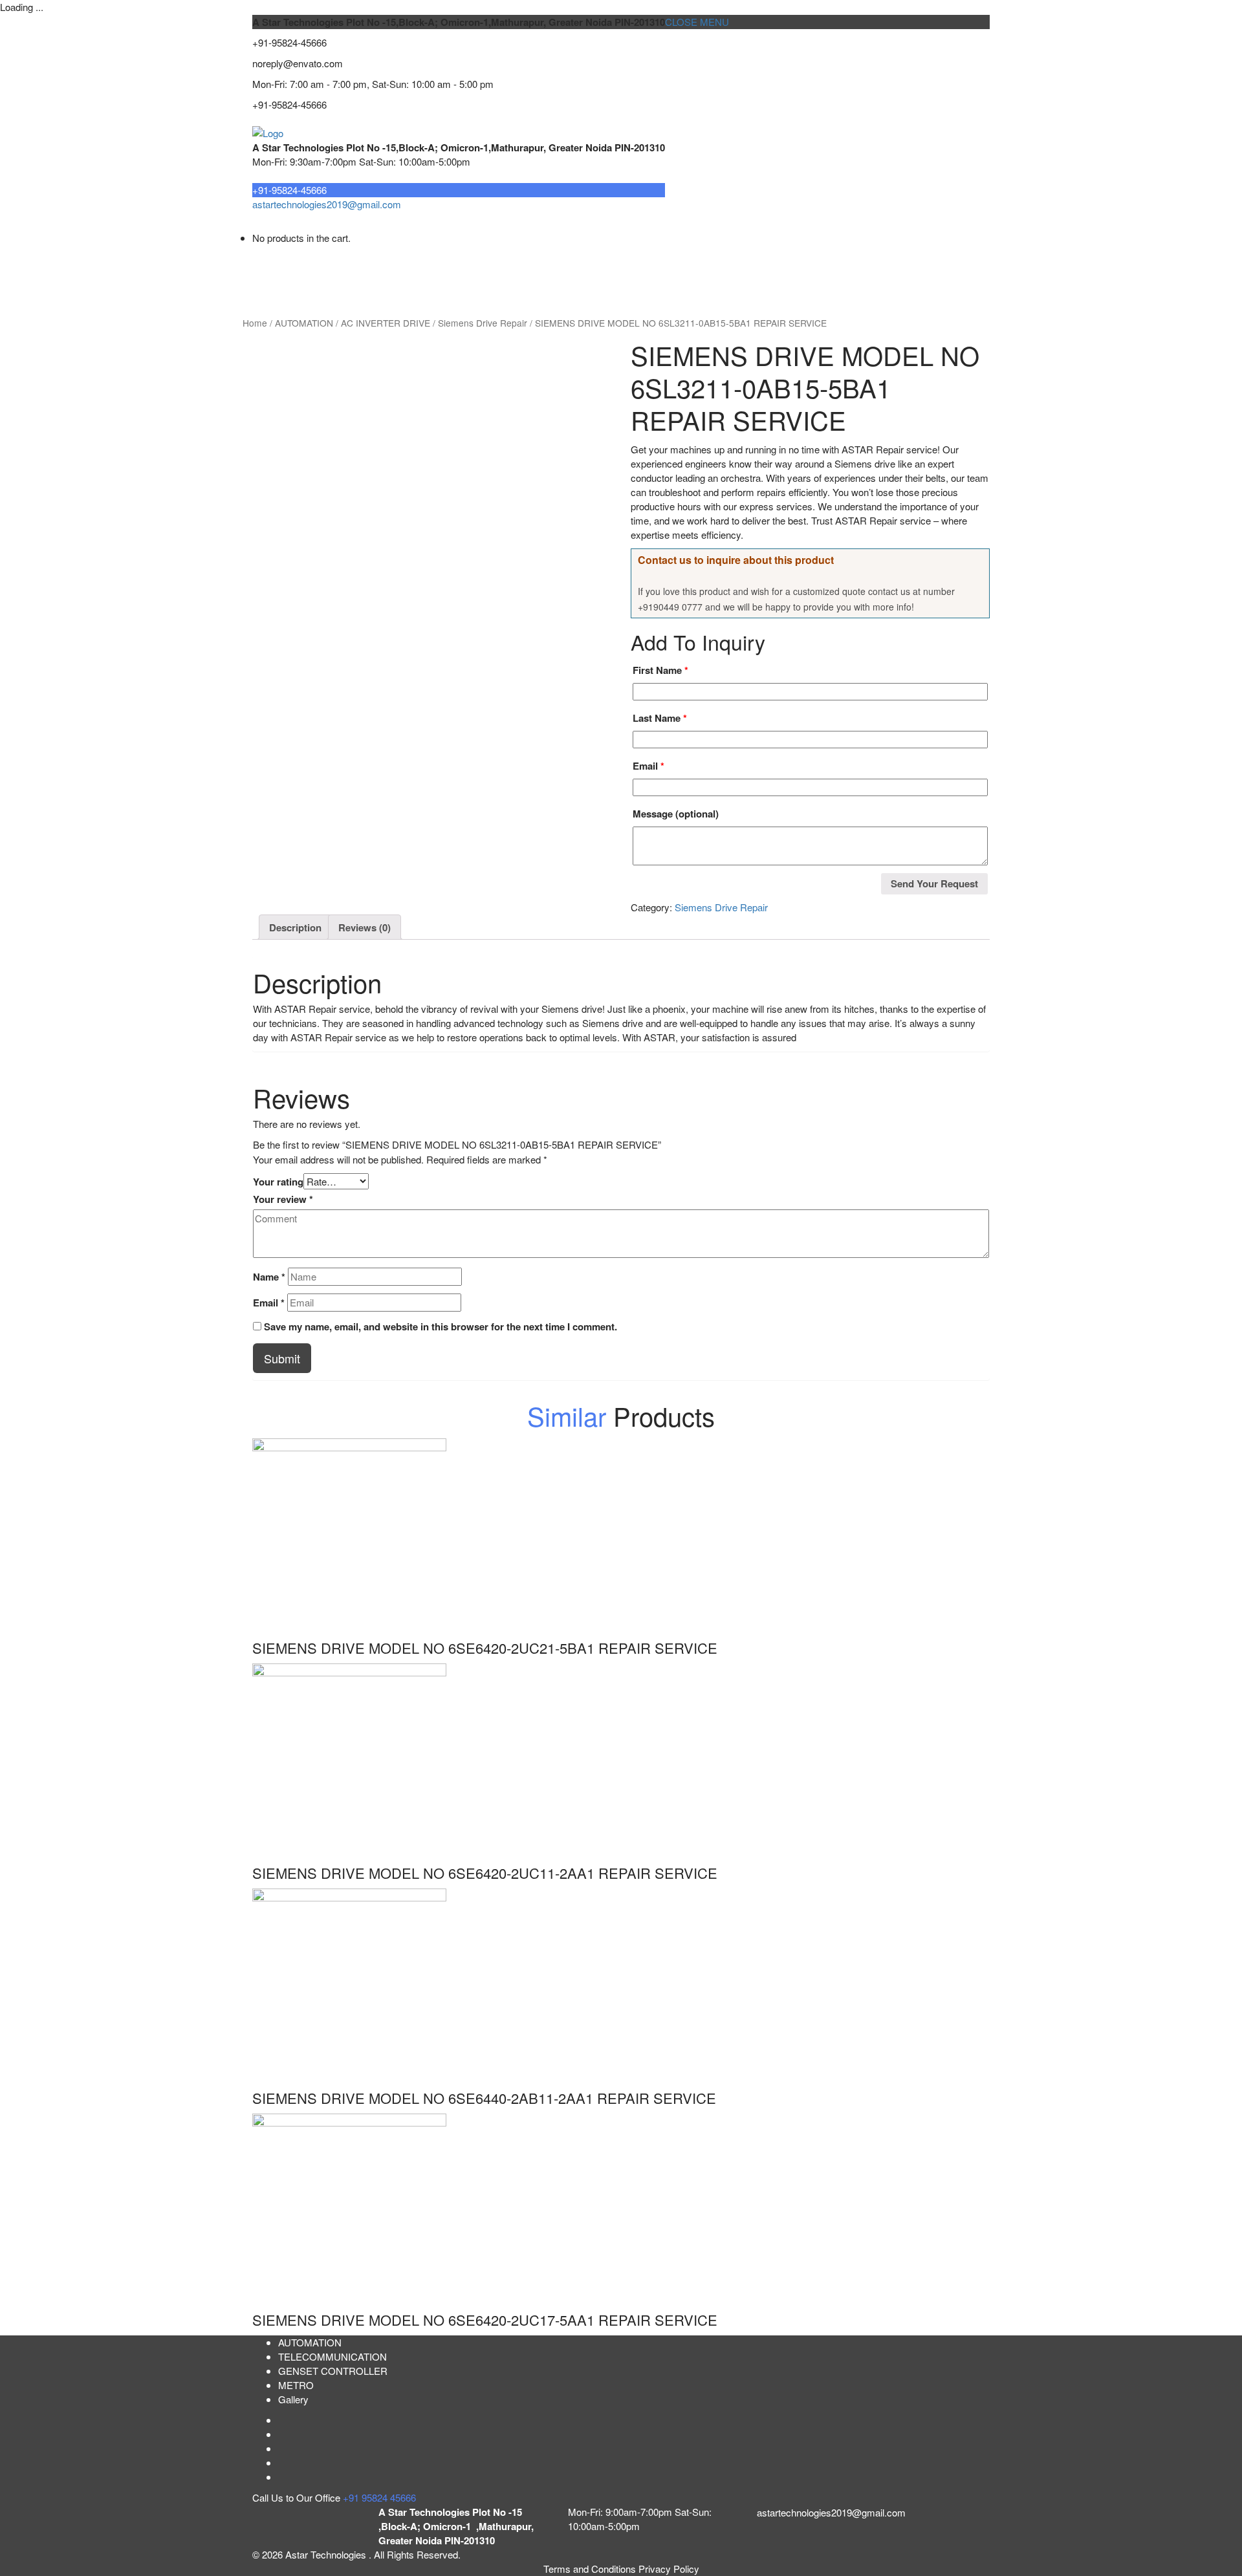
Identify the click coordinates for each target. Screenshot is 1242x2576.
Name (269, 1277)
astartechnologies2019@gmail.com (327, 204)
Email (648, 766)
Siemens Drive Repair (483, 323)
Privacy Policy (669, 2569)
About (320, 274)
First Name (660, 670)
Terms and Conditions (591, 2569)
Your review (283, 1199)
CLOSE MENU (697, 22)
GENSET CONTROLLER (534, 274)
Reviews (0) (365, 927)
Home (275, 274)
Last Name (660, 718)
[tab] (295, 927)
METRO (709, 274)
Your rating (278, 1182)
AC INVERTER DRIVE (386, 323)
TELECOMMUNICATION (406, 274)
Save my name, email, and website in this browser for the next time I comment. (441, 1326)
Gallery (293, 2399)
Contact (762, 274)
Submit (282, 1358)
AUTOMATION (640, 274)
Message (676, 814)
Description (295, 927)
